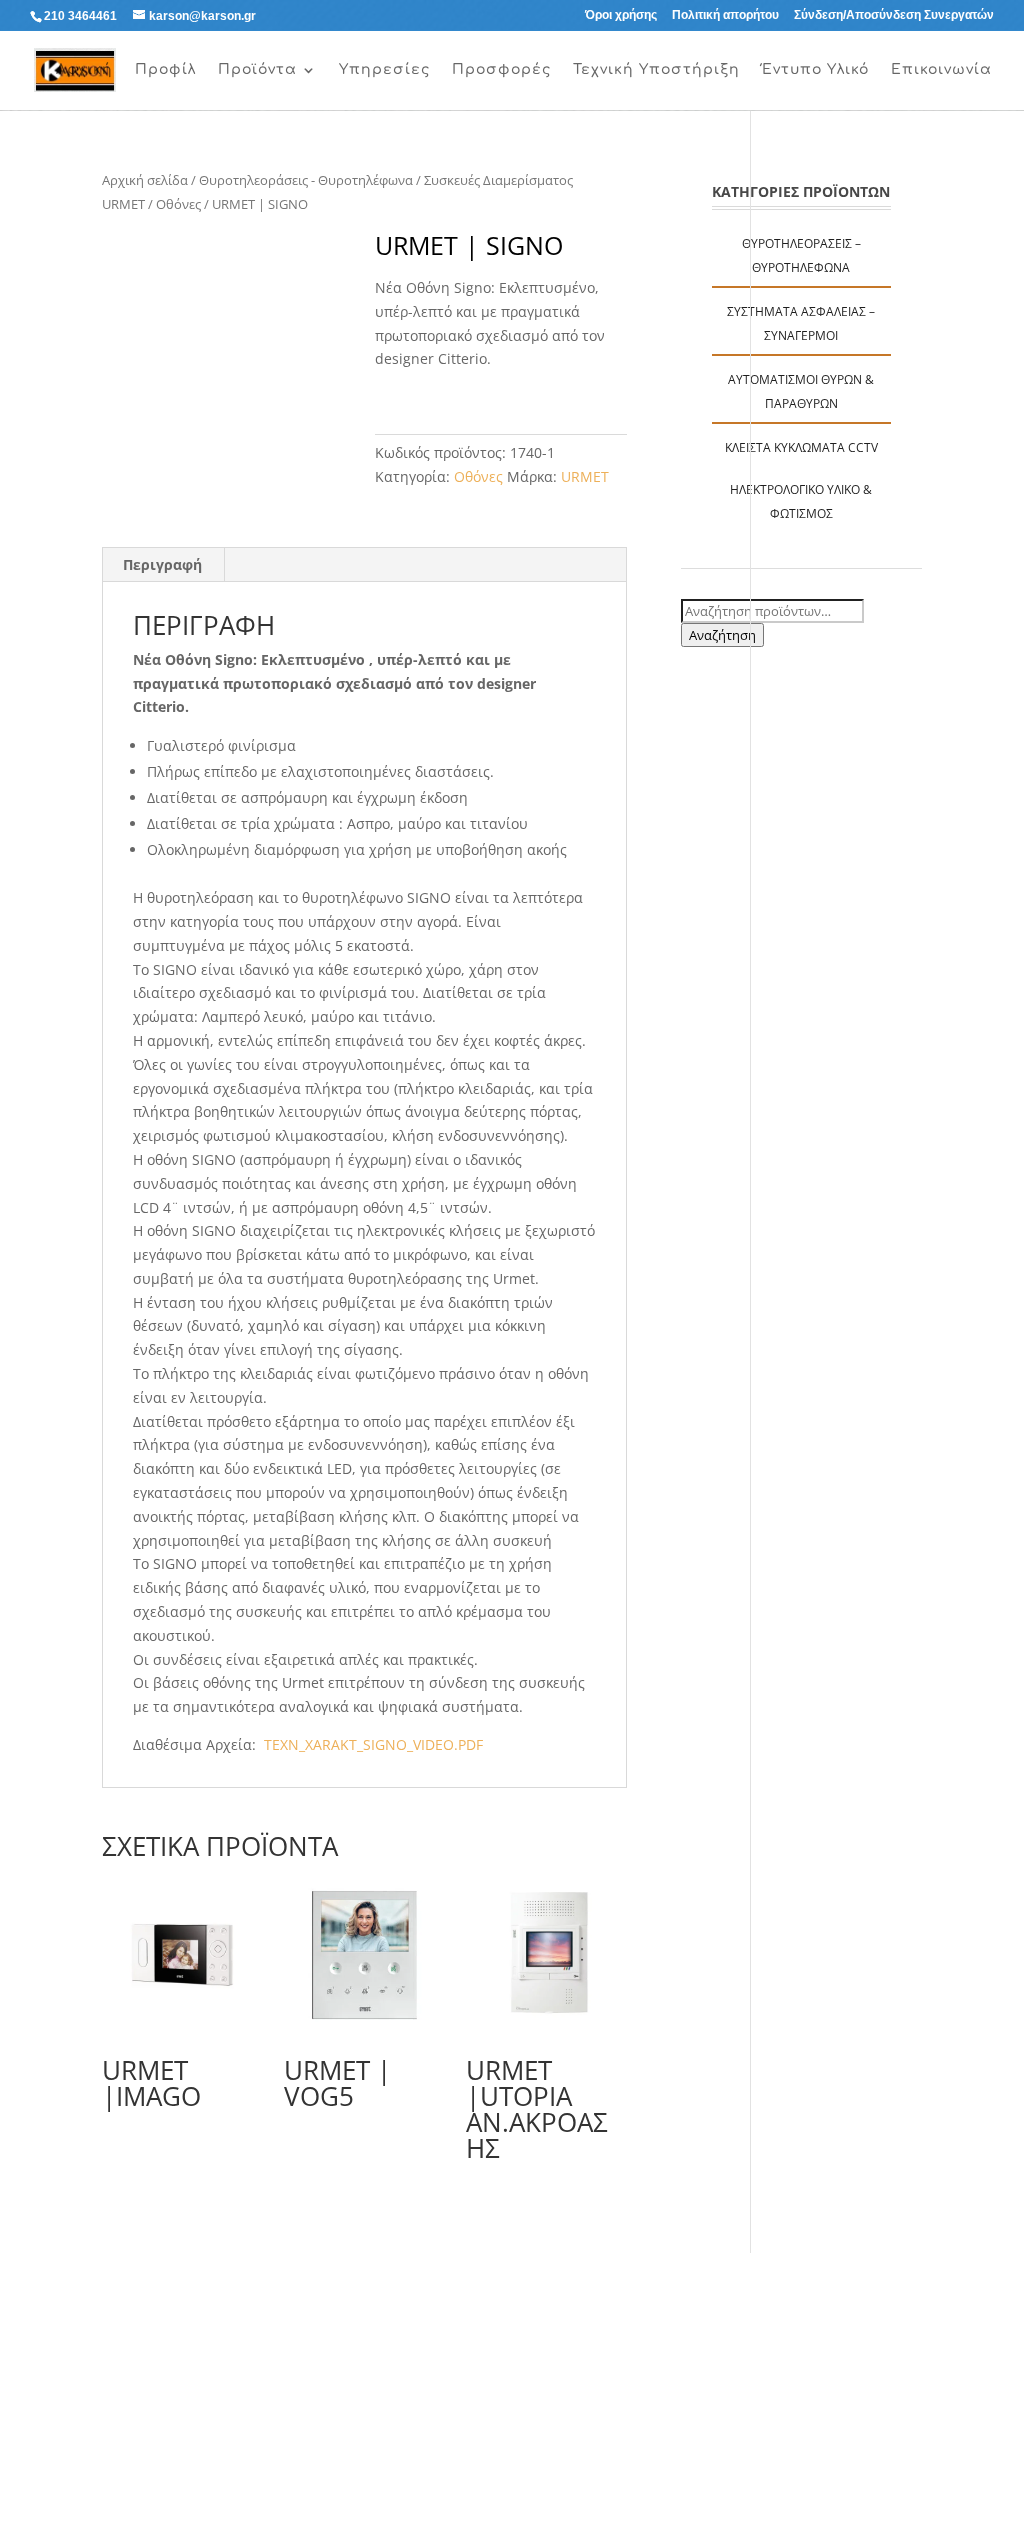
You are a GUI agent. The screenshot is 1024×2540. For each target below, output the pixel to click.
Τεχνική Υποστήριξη (656, 70)
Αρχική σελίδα (145, 180)
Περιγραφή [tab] (162, 564)
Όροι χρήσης (621, 15)
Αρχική (84, 70)
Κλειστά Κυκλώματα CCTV (801, 447)
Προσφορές (501, 70)
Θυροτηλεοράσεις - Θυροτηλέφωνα (306, 180)
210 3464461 (80, 16)
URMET (585, 476)
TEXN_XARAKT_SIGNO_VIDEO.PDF (371, 1744)
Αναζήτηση (722, 635)
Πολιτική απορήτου (725, 15)
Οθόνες (178, 204)
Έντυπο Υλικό (815, 70)
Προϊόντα (257, 70)
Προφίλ (165, 70)
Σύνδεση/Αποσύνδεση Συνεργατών (894, 15)
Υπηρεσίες (384, 70)
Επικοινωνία (941, 70)
